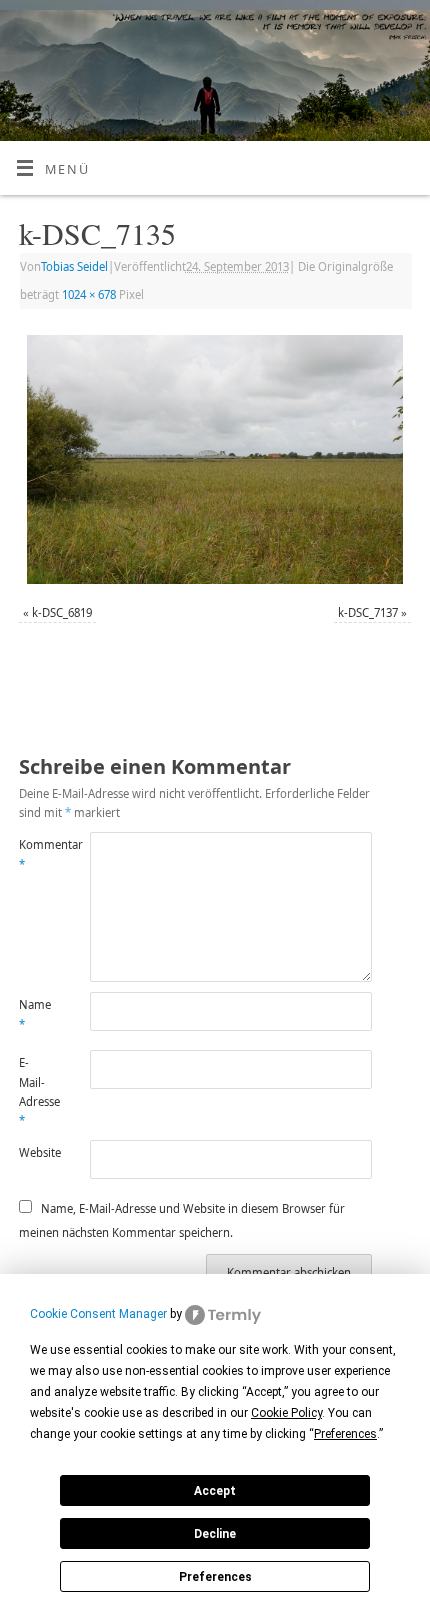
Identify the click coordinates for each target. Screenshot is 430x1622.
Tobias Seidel (74, 266)
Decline (215, 1534)
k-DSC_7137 (368, 612)
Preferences (215, 1577)
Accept (215, 1491)
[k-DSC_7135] (215, 459)
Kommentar (36, 854)
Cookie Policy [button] (286, 1413)
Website (36, 1152)
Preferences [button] (345, 1434)
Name (35, 1014)
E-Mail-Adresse (36, 1091)
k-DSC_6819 (62, 612)
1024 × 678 (89, 294)
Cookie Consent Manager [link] (98, 1314)
